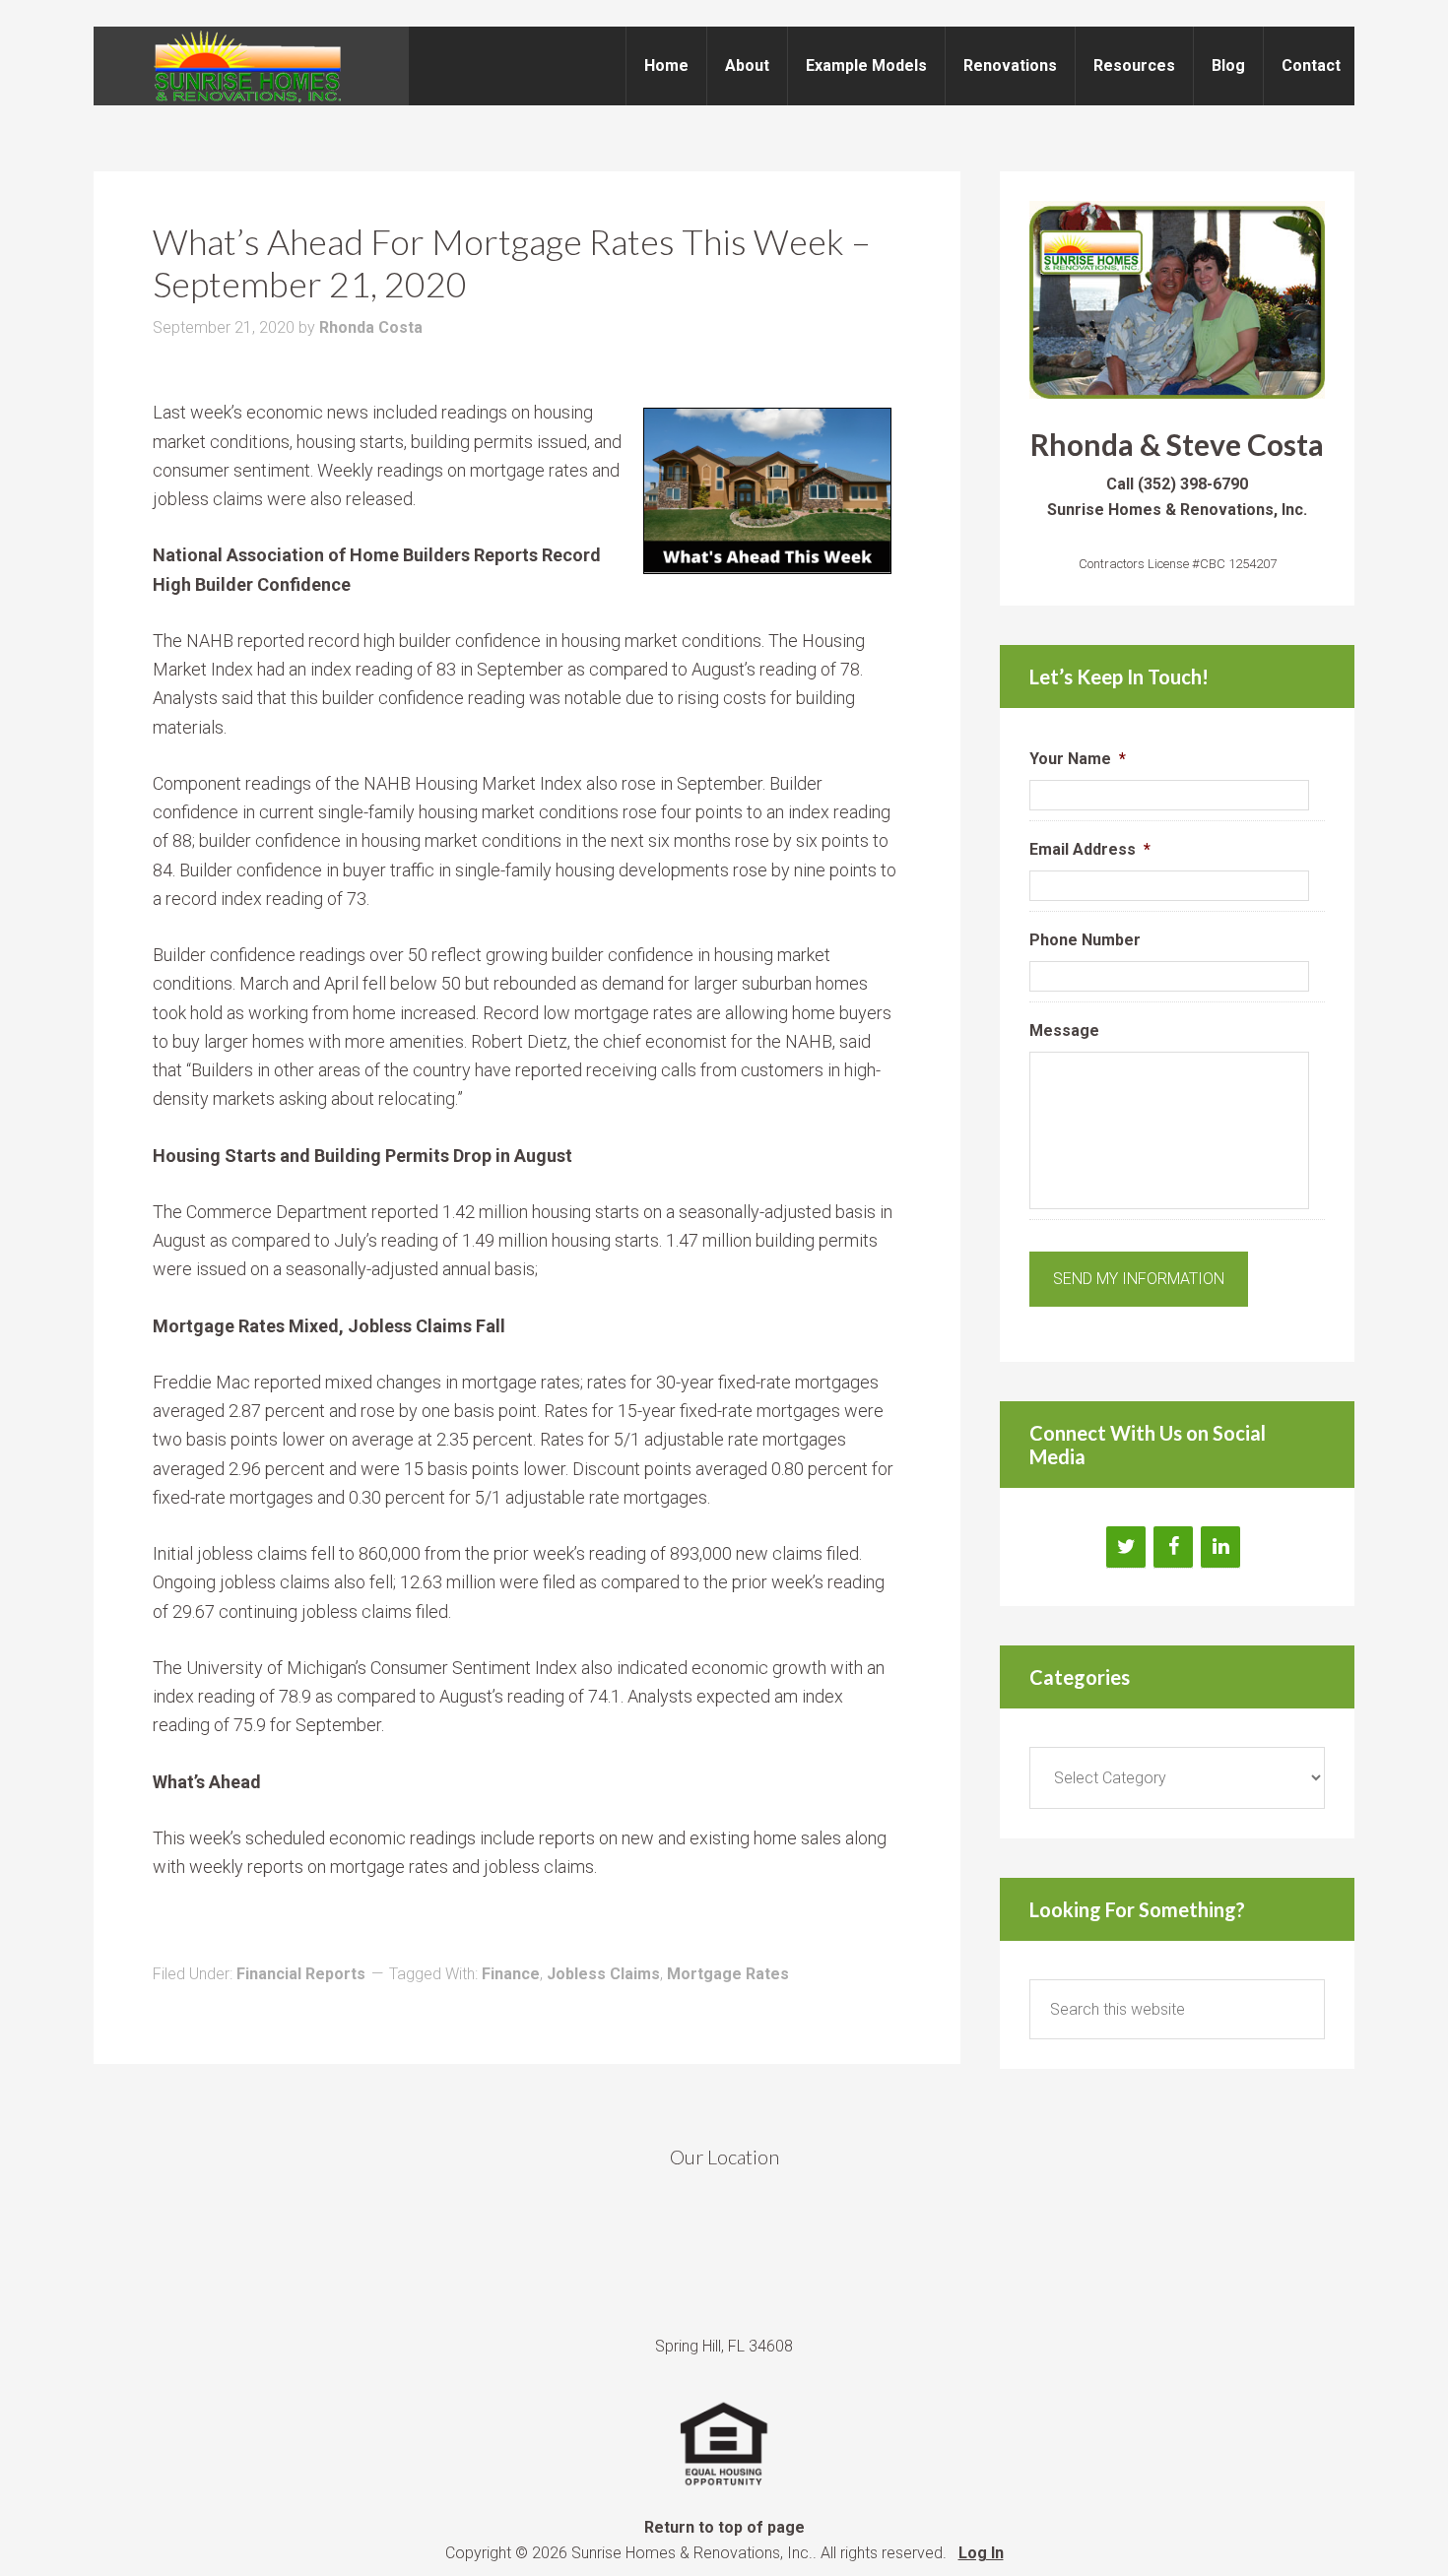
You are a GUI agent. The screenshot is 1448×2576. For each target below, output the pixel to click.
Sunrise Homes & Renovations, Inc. (251, 66)
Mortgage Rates (728, 1974)
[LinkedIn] (1220, 1547)
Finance (511, 1974)
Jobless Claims (603, 1974)
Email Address (1090, 849)
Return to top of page (724, 2527)
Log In (981, 2553)
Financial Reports (301, 1974)
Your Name (1078, 759)
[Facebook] (1173, 1547)
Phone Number (1085, 940)
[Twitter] (1126, 1547)
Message (1064, 1030)
